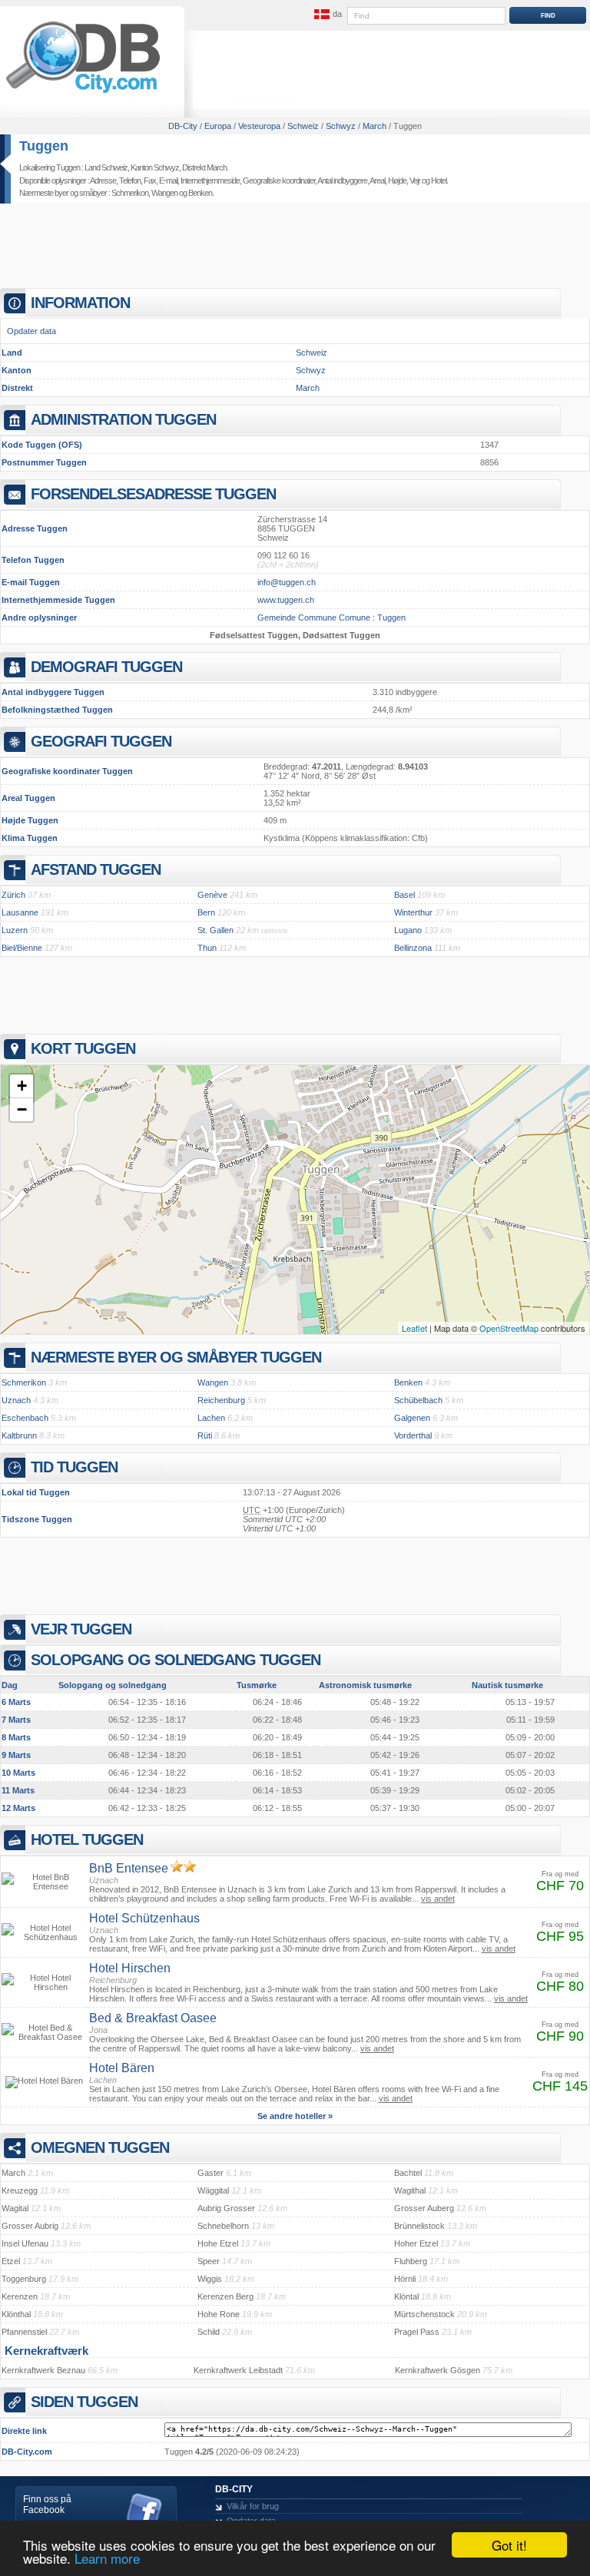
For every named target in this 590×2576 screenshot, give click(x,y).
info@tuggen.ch (287, 582)
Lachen (211, 1418)
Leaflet (414, 1328)
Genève (212, 895)
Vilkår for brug (253, 2506)
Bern (206, 912)
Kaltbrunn (19, 1435)
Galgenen (412, 1418)
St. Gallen (215, 930)
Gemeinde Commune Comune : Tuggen (331, 618)
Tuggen (44, 146)
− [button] (22, 1109)
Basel (404, 895)
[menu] (326, 15)
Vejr (415, 180)
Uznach (16, 1400)
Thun (207, 948)
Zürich (13, 895)
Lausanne (20, 912)
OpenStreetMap (509, 1328)
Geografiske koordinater (279, 180)
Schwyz (311, 370)
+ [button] (22, 1086)
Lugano (408, 930)
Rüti (205, 1435)
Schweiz (312, 353)
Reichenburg (221, 1400)
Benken (200, 193)
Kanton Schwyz (155, 167)
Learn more (107, 2558)
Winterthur (413, 912)
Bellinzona (413, 948)
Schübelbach (418, 1400)
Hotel (439, 180)
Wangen (164, 193)
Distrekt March (204, 167)
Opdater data (31, 331)
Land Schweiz (106, 167)
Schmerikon (130, 193)
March (308, 388)
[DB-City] (83, 93)
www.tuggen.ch (286, 600)
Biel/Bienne (22, 948)
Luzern (15, 930)
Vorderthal (413, 1435)
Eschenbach (25, 1418)
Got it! (509, 2545)
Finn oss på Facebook (47, 2505)
